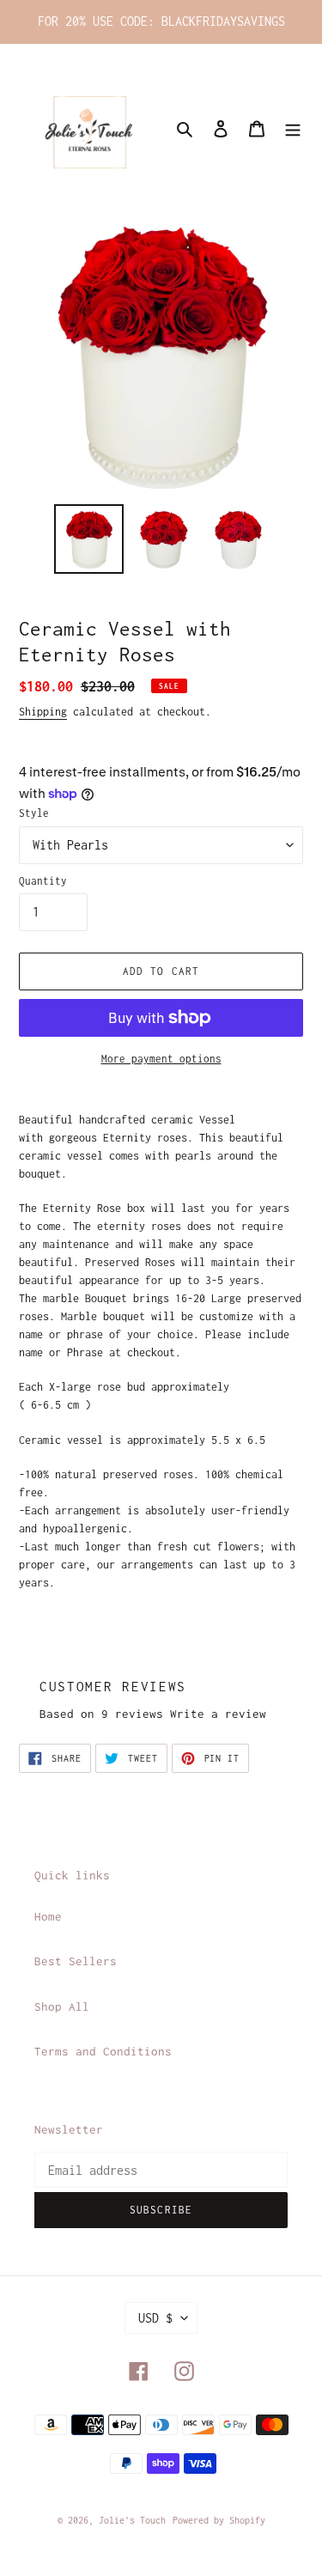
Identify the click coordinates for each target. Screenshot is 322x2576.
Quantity (43, 881)
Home (48, 1916)
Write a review (218, 1714)
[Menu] (293, 128)
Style (34, 813)
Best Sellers (76, 1961)
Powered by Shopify (219, 2520)
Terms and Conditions (103, 2051)
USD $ (155, 2318)
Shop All (62, 2007)
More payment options (161, 1059)
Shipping (43, 712)
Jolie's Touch (132, 2520)
